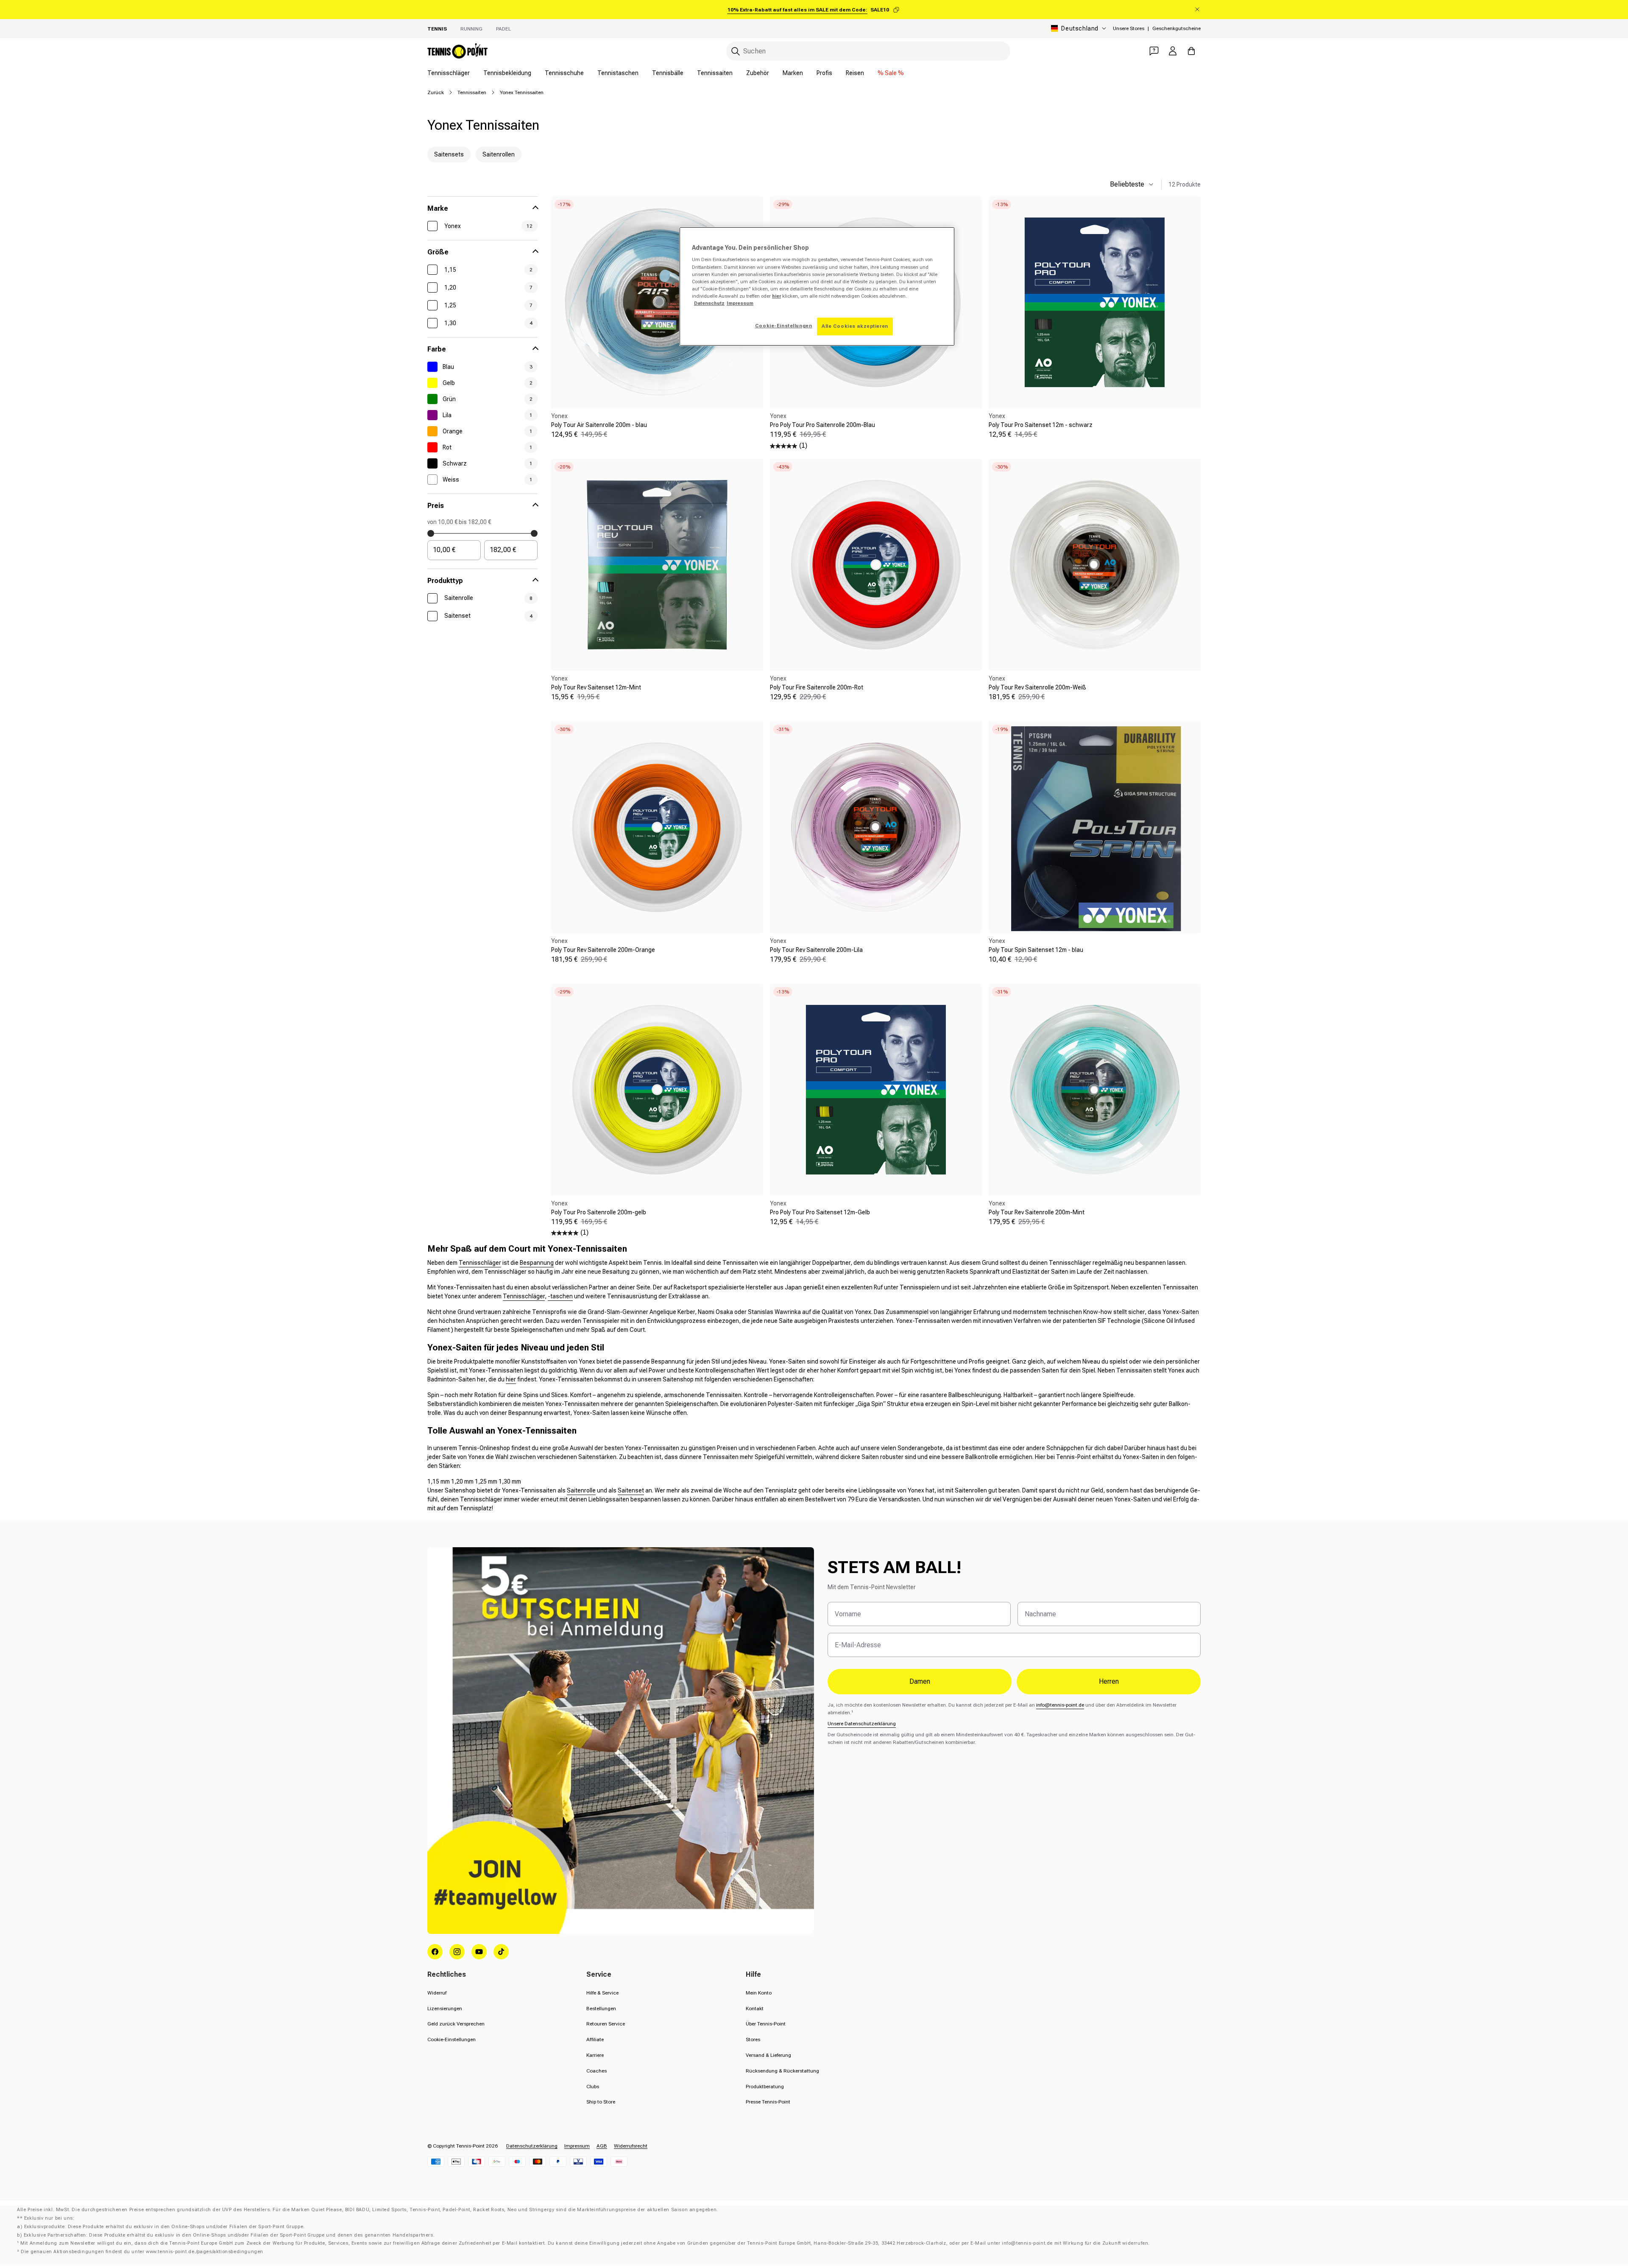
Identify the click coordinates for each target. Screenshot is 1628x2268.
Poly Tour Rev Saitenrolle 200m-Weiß (1037, 687)
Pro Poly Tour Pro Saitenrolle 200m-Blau (822, 425)
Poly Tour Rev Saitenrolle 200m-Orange (603, 950)
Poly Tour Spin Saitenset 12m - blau (1036, 950)
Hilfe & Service (602, 1993)
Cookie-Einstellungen (452, 2039)
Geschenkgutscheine (1176, 28)
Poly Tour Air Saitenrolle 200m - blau (599, 425)
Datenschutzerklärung (532, 2146)
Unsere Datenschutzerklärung (862, 1724)
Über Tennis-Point (766, 2024)
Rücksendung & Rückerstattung (782, 2071)
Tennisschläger (449, 73)
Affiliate (595, 2039)
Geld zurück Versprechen (456, 2024)
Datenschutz (709, 303)
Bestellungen (601, 2009)
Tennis (437, 29)
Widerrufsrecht (631, 2146)
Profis (824, 73)
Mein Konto (759, 1993)
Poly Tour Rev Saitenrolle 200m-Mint (1037, 1212)
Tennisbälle (668, 73)
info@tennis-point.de (1060, 1705)
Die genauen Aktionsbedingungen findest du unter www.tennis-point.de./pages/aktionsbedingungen (142, 2252)
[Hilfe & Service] (1154, 51)
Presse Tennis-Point (768, 2102)
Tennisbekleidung (507, 73)
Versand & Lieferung (768, 2055)
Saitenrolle (581, 1490)
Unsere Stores (1129, 28)
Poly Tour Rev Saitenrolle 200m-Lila (816, 950)
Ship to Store (601, 2102)
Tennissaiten (715, 73)
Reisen (855, 73)
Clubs (593, 2087)
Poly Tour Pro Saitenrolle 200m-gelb (599, 1212)
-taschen (560, 1296)
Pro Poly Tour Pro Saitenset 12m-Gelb (820, 1212)
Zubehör (758, 73)
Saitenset (631, 1490)
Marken (793, 73)
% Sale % (891, 73)
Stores (753, 2039)
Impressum (577, 2146)
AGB (602, 2146)
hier (511, 1379)
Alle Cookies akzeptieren (855, 326)
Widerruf (437, 1993)
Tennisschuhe (564, 73)
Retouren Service (606, 2024)
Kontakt (755, 2009)
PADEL (503, 29)
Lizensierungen (445, 2009)
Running (471, 29)
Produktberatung (765, 2087)
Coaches (597, 2071)
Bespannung (537, 1263)
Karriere (595, 2055)
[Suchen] (736, 51)
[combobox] (868, 51)
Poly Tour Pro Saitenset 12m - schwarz (1041, 425)
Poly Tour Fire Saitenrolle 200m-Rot (817, 687)
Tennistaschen (618, 73)
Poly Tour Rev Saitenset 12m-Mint (596, 687)
